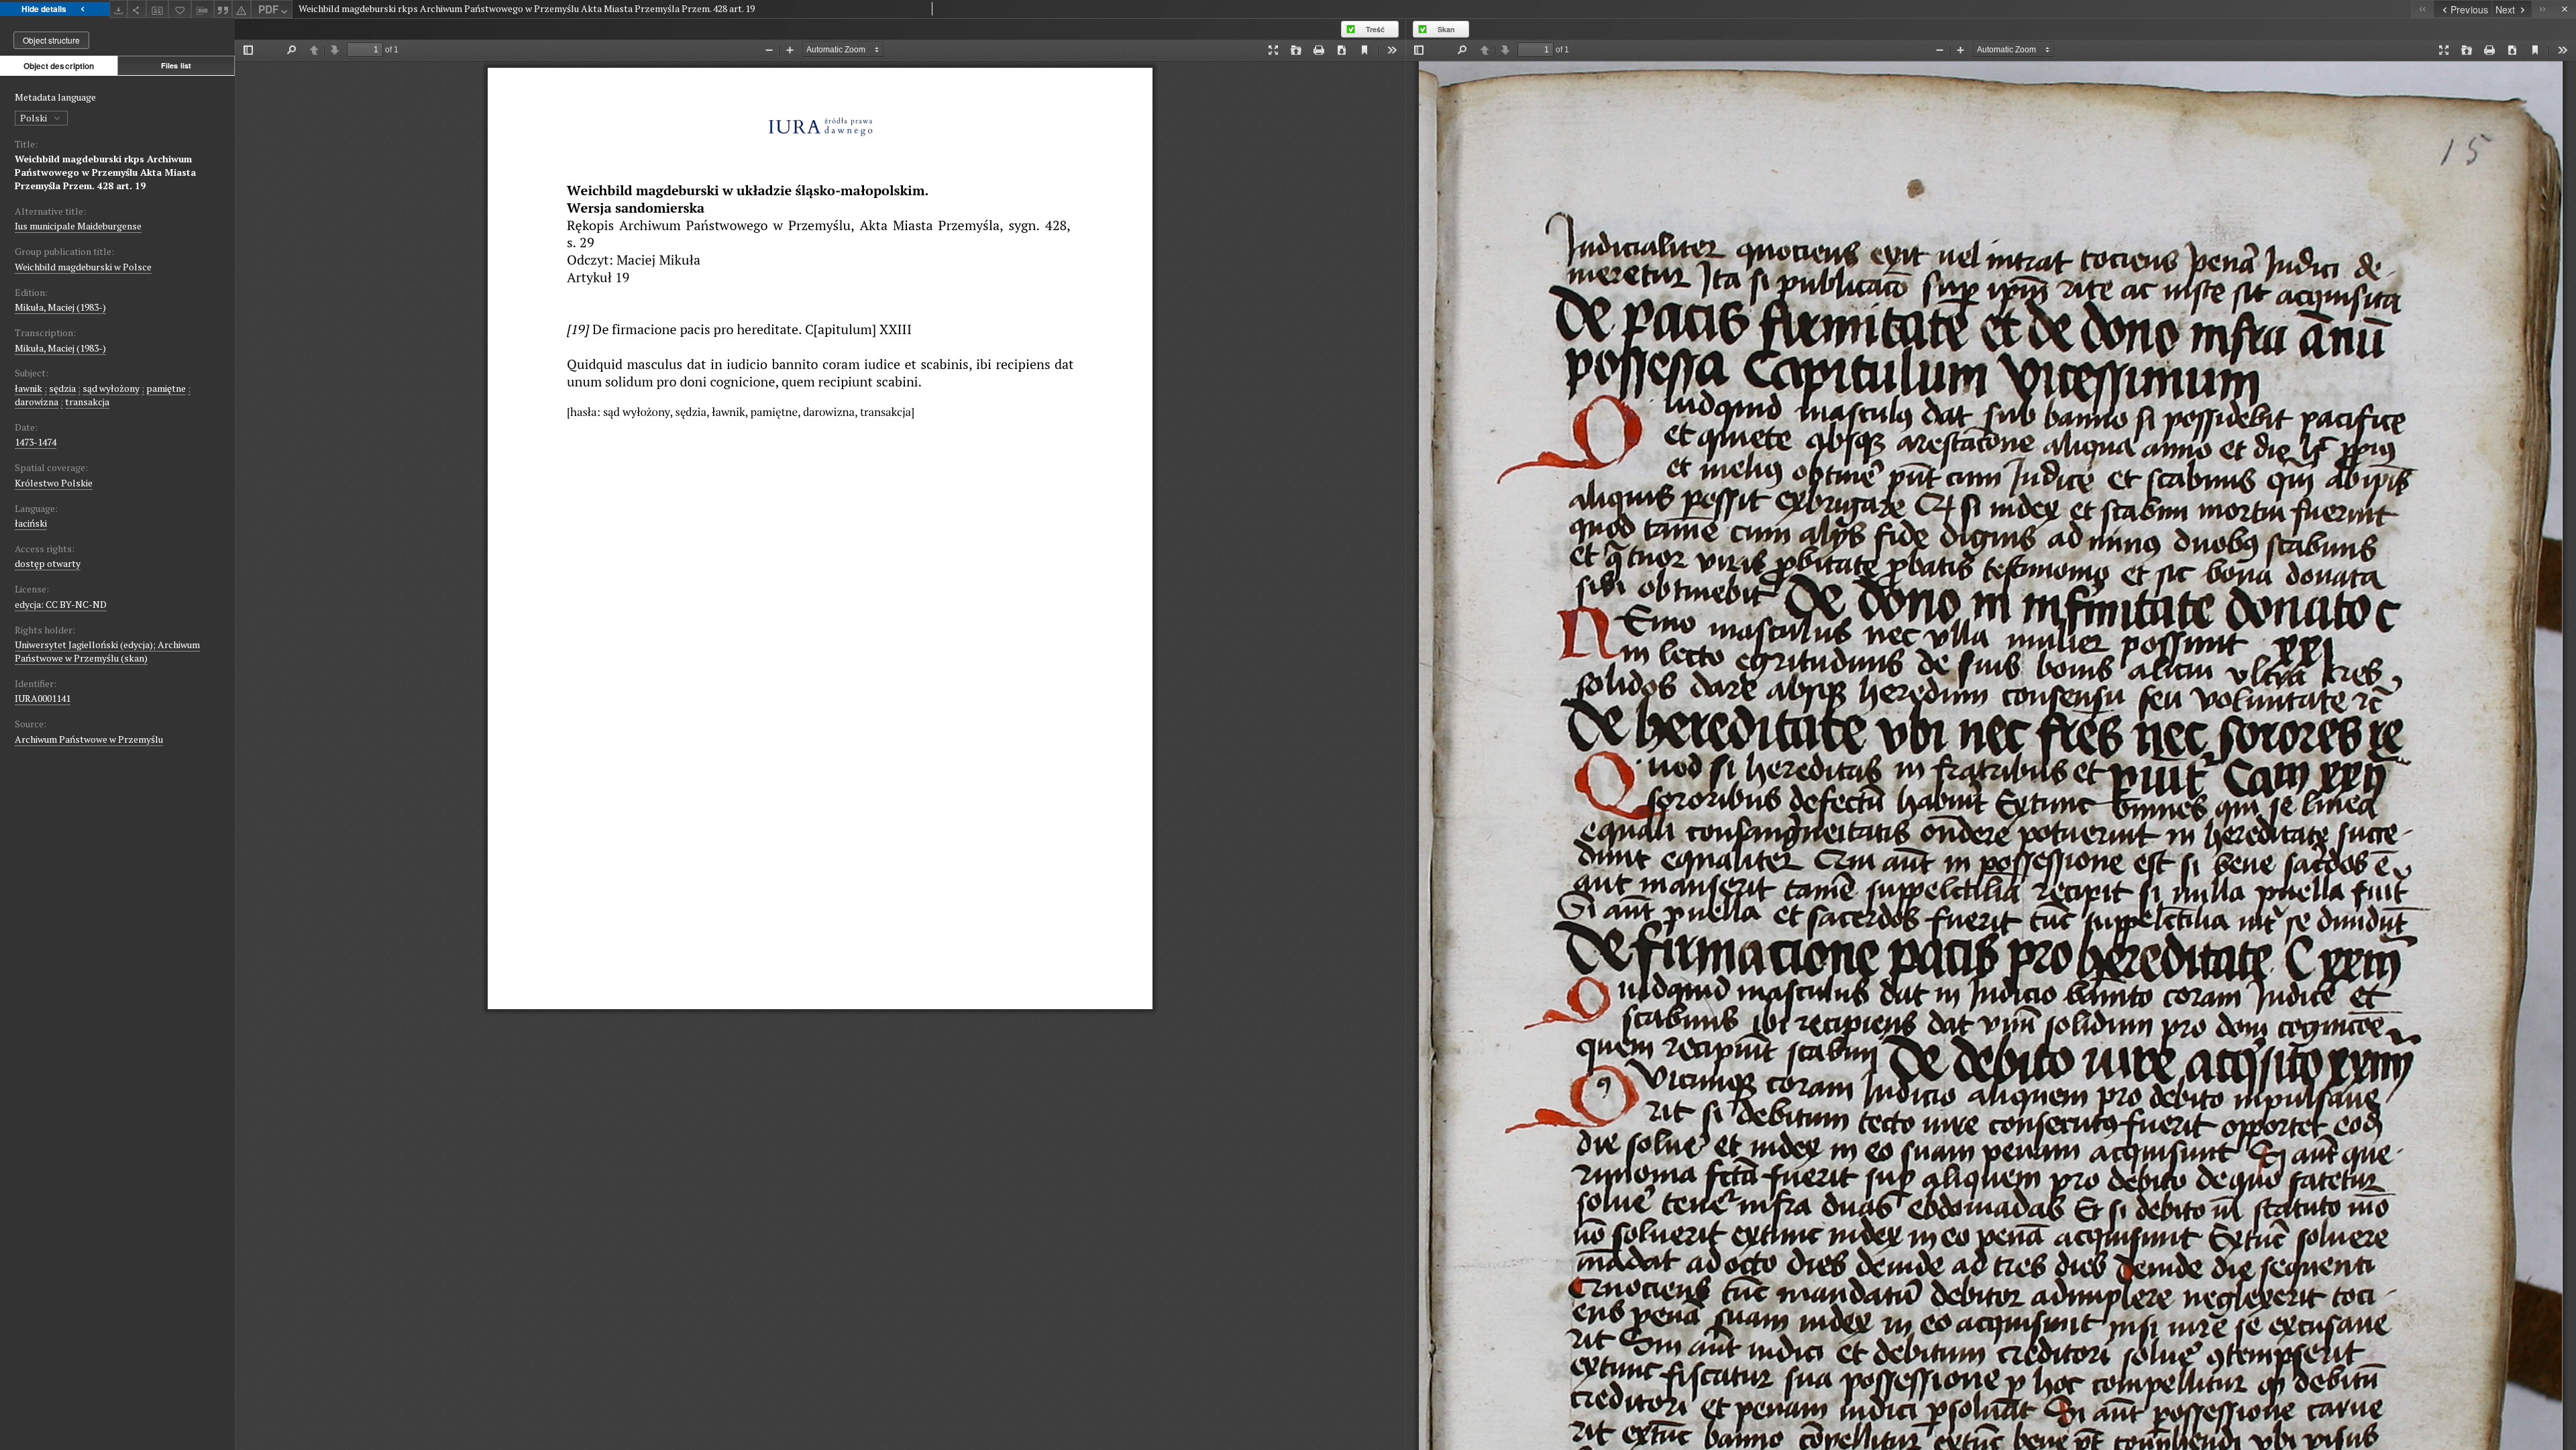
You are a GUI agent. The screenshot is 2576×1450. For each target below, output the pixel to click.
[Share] (137, 9)
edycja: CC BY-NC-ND (61, 604)
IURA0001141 (43, 698)
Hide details (44, 9)
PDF (268, 9)
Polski (35, 118)
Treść (1375, 29)
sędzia (62, 388)
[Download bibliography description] (203, 9)
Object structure (51, 40)
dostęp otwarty (48, 563)
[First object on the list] (2422, 9)
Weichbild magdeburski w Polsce (83, 267)
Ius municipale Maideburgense (78, 226)
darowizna (37, 402)
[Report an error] (241, 9)
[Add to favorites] (180, 9)
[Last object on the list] (2543, 9)
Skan (1446, 29)
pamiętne (166, 388)
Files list (176, 65)
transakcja (87, 402)
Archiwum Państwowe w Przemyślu (89, 739)
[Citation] (223, 9)
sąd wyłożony (111, 388)
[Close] (2565, 9)
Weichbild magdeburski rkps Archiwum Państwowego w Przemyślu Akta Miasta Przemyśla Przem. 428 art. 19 (105, 172)
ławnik (29, 388)
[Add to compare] (158, 9)
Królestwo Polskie (54, 483)
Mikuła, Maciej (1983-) (60, 307)
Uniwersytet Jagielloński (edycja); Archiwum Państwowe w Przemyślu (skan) (107, 651)
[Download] (119, 9)
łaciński (31, 523)
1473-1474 (36, 442)
